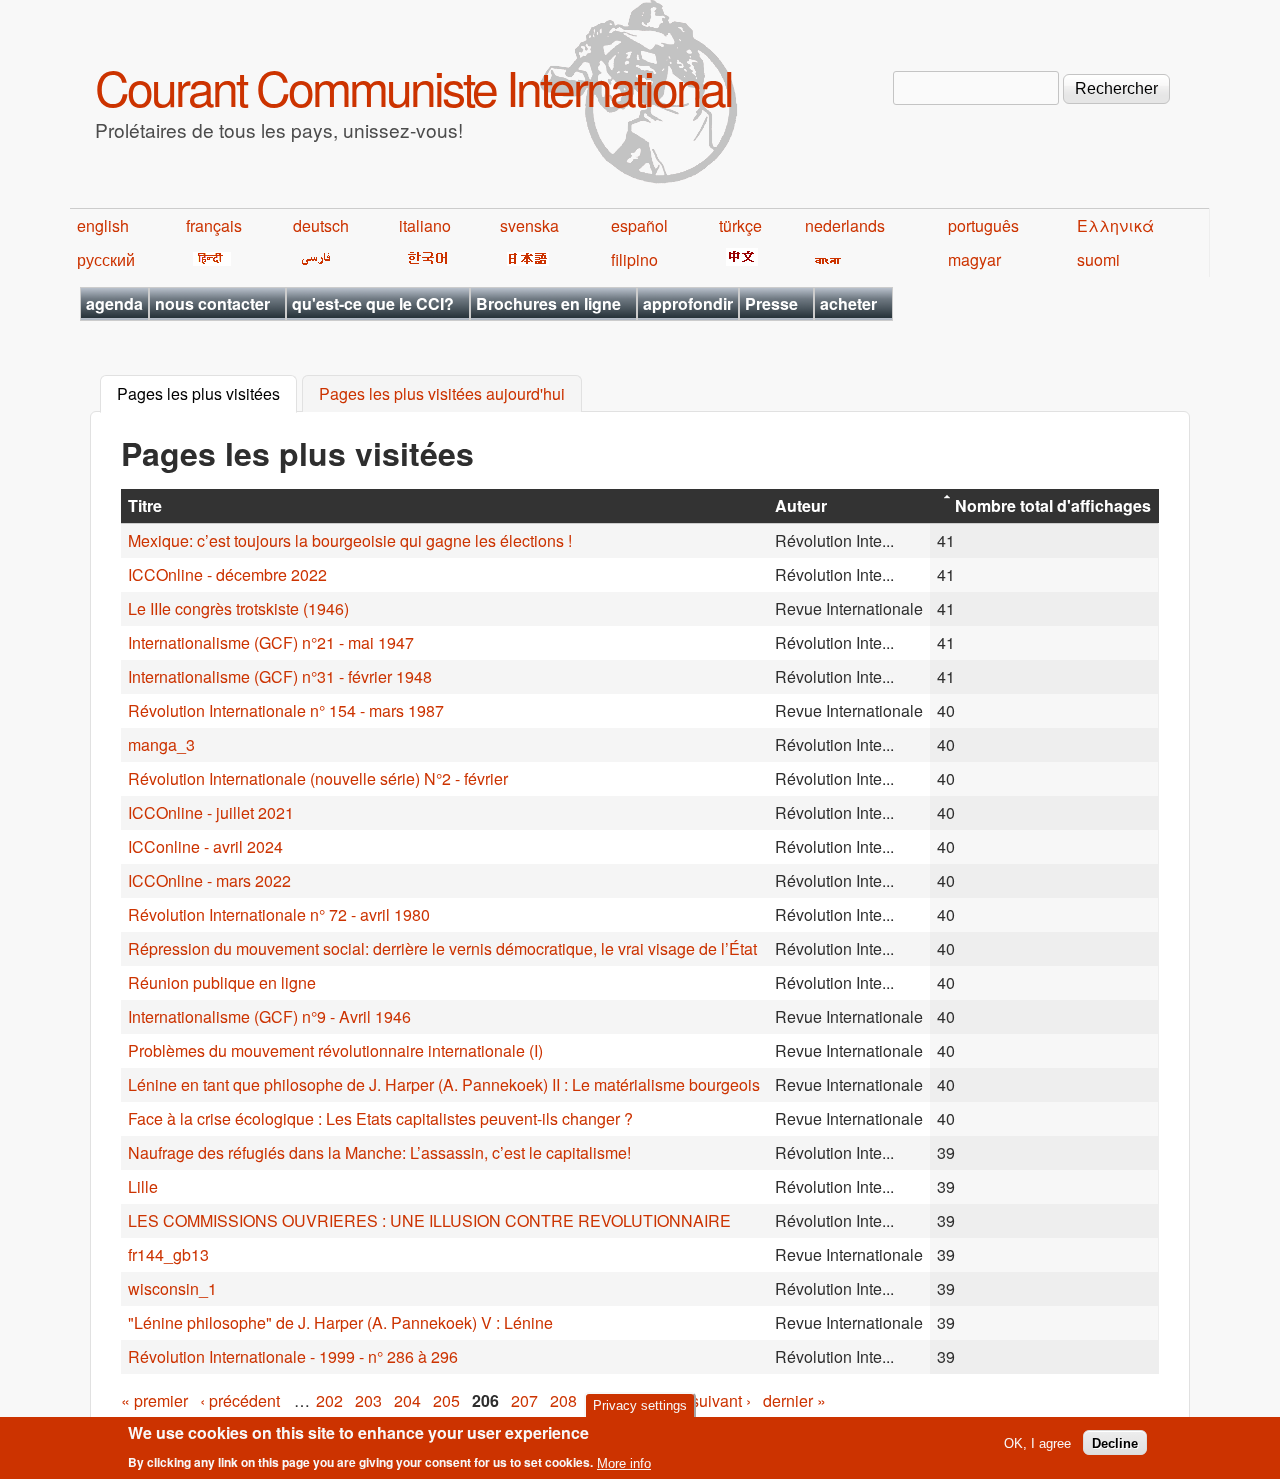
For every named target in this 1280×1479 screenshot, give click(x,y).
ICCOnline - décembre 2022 (227, 574)
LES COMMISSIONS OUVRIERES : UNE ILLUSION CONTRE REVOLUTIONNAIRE (429, 1220)
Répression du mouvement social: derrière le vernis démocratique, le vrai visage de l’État (442, 948)
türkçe (740, 225)
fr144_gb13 (168, 1254)
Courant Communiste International (413, 86)
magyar (974, 259)
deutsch (321, 225)
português (983, 225)
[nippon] (524, 259)
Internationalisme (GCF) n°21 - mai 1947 (271, 642)
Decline (1115, 1442)
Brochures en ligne (548, 303)
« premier (154, 1400)
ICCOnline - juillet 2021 (211, 812)
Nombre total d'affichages (1053, 505)
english (103, 225)
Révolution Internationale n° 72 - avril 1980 (279, 914)
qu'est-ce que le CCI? (373, 303)
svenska (529, 225)
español (639, 225)
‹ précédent (240, 1400)
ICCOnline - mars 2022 (209, 880)
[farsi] (312, 259)
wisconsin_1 (172, 1288)
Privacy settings (640, 1405)
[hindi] (208, 259)
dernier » (794, 1400)
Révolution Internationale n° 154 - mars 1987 (286, 710)
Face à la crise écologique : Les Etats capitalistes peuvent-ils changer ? (380, 1118)
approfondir (688, 303)
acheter (848, 303)
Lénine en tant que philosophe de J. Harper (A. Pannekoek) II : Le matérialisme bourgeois (444, 1084)
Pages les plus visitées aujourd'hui (442, 394)
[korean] (424, 259)
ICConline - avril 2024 (205, 846)
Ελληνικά (1115, 225)
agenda (114, 303)
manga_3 (161, 744)
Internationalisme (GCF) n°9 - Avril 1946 (269, 1016)
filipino (634, 259)
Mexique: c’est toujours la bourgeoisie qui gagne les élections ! (350, 540)
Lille (143, 1186)
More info (624, 1462)
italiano (425, 225)
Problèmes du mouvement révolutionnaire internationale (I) (335, 1050)
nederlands (845, 225)
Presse (771, 303)
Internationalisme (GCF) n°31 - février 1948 (280, 676)
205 (446, 1400)
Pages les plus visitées (207, 394)
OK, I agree (1037, 1442)
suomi (1098, 259)
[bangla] (824, 259)
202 (329, 1400)
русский (106, 259)
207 (524, 1400)
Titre (145, 505)
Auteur (801, 505)
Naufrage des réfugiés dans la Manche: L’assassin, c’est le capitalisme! (379, 1152)
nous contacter (212, 303)
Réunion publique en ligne (222, 982)
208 (563, 1400)
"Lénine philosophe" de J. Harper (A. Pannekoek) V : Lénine (340, 1322)
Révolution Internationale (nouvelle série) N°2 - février (318, 778)
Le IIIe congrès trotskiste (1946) (238, 608)
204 (407, 1400)
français (214, 225)
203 (368, 1400)
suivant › (721, 1400)
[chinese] (738, 259)
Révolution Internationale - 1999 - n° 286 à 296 (293, 1356)
